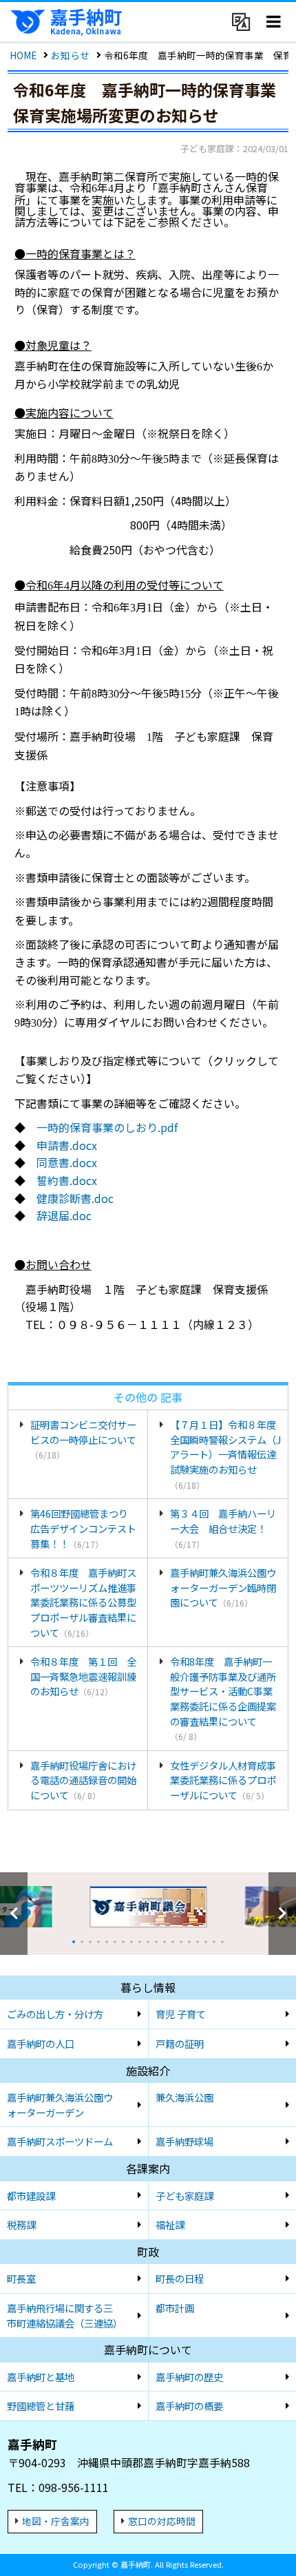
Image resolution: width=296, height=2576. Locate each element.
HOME (23, 55)
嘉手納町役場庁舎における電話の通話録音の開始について (83, 1780)
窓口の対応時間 (162, 2521)
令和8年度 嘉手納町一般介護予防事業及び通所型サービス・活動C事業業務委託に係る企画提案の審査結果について (223, 1698)
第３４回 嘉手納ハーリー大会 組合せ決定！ (223, 1528)
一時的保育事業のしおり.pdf (107, 1127)
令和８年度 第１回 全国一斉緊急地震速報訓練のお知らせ (83, 1676)
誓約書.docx (67, 1180)
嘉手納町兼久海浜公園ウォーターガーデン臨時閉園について (223, 1587)
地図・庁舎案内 (56, 2521)
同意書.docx (67, 1162)
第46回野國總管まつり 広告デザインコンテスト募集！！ (84, 1528)
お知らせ (70, 55)
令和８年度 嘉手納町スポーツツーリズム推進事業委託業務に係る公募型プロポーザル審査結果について (83, 1602)
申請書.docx (67, 1145)
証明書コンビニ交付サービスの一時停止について (83, 1439)
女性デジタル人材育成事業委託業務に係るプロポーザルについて (223, 1780)
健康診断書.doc (75, 1198)
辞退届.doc (64, 1215)
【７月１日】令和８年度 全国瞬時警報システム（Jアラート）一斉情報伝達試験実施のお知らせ (225, 1454)
